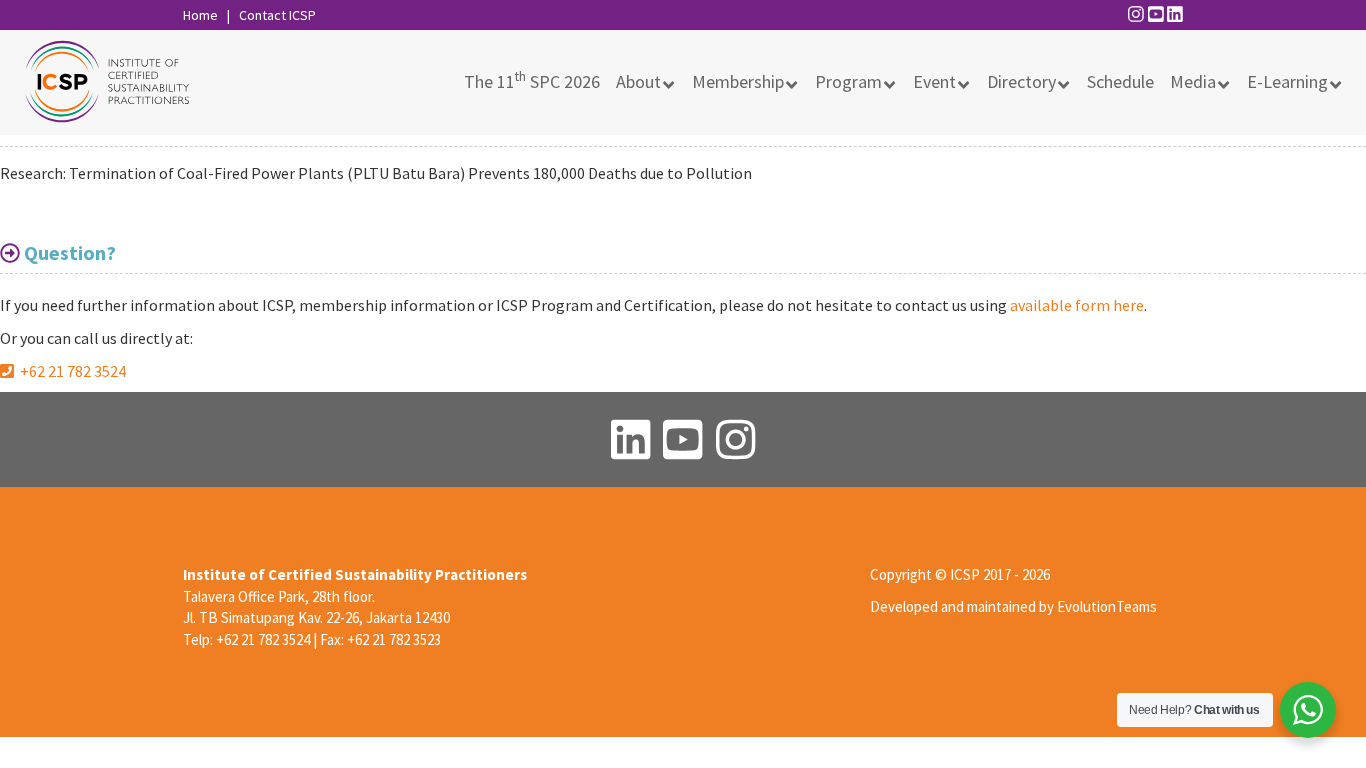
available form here (1077, 305)
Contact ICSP (277, 15)
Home (200, 15)
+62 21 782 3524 (70, 371)
